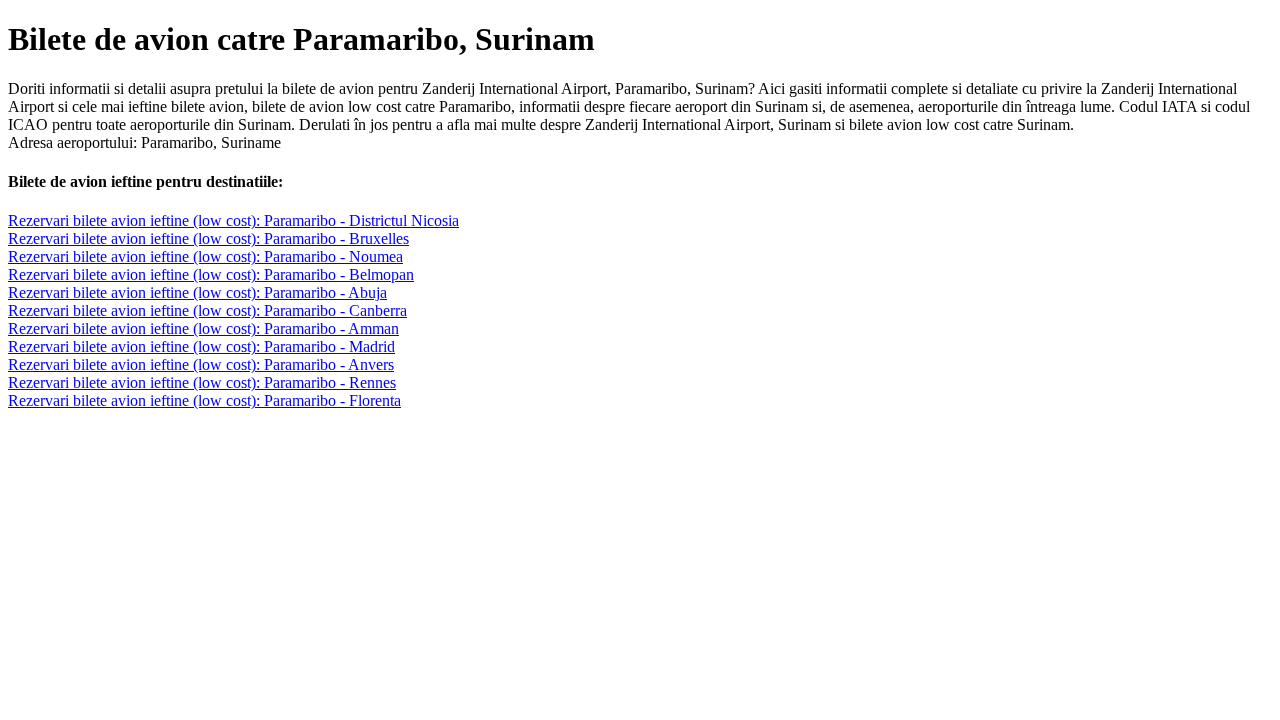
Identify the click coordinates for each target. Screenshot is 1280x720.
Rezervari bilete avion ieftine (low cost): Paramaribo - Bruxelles (208, 238)
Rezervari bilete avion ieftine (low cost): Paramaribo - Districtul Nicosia (233, 220)
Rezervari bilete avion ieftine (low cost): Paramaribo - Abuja (197, 292)
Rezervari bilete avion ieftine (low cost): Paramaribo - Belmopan (211, 274)
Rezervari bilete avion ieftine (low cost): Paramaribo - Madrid (201, 346)
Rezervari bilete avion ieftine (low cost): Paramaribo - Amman (203, 328)
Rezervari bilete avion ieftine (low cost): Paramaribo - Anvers (201, 364)
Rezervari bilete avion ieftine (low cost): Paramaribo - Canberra (207, 310)
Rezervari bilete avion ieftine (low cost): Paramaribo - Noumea (205, 256)
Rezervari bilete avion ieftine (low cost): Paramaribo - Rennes (202, 382)
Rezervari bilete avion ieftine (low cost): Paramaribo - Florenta (204, 400)
